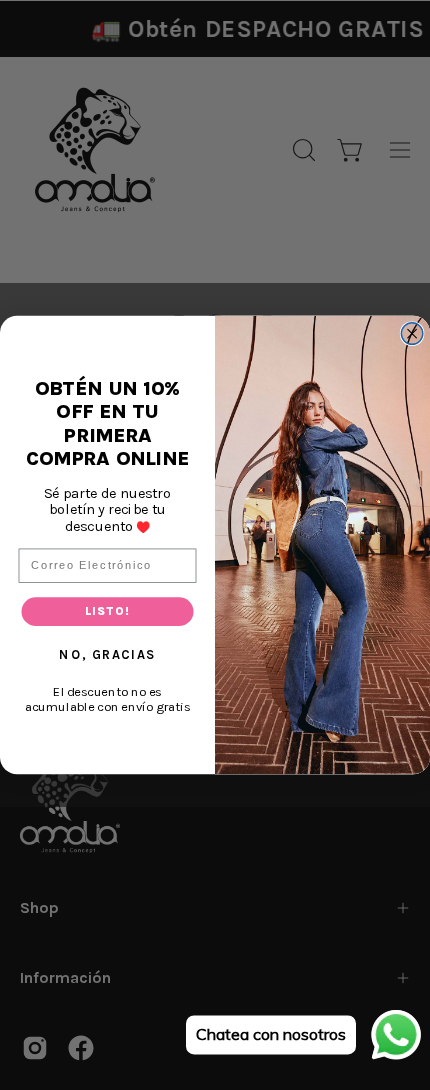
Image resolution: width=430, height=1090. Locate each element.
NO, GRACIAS (107, 654)
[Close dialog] (412, 334)
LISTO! (107, 611)
